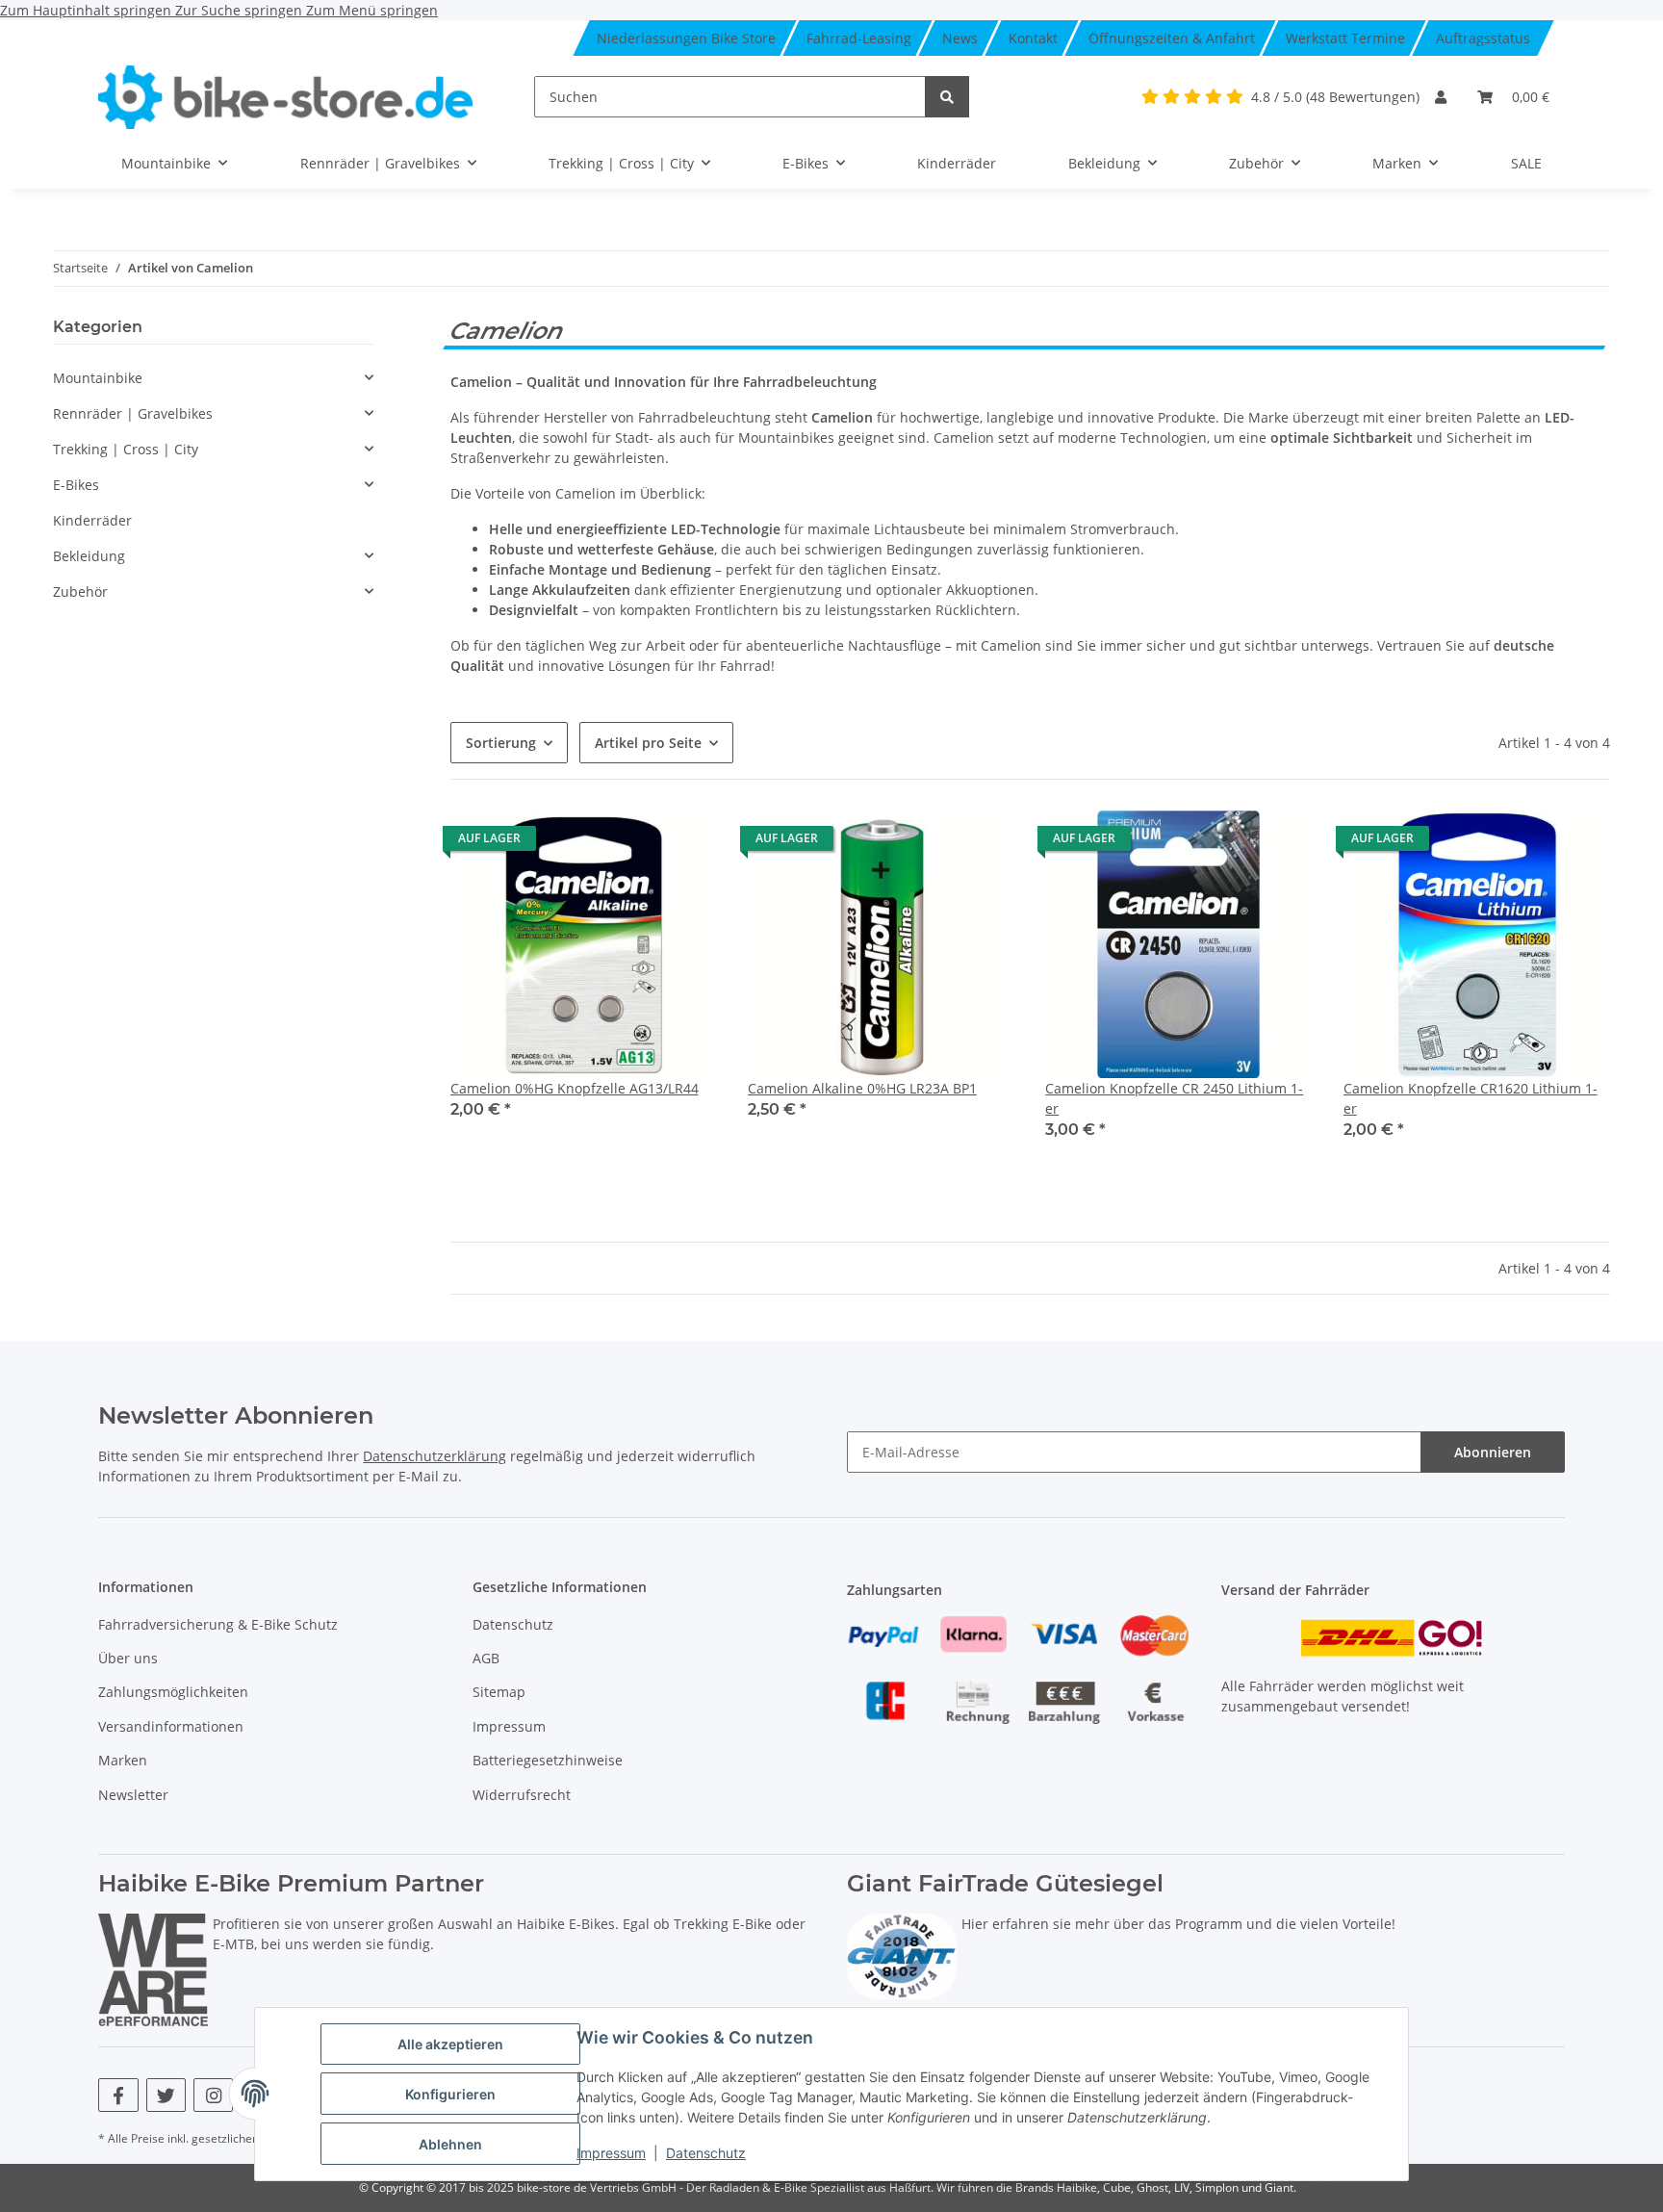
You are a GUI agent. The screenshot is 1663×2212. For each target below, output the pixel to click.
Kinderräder (92, 520)
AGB (486, 1658)
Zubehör (80, 592)
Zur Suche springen (241, 10)
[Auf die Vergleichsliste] (684, 843)
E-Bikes (76, 485)
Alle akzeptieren (450, 2044)
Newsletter (133, 1795)
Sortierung (501, 743)
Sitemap (499, 1692)
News (960, 38)
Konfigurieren (450, 2094)
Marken (123, 1760)
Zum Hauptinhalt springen (88, 10)
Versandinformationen (171, 1726)
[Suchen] (947, 97)
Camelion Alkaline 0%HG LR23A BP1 (862, 1088)
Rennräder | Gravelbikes (133, 413)
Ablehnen (450, 2144)
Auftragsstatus (1483, 38)
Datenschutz (706, 2153)
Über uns (128, 1658)
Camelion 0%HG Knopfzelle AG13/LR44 (575, 1088)
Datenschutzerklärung (435, 1456)
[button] (1441, 97)
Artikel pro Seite (648, 743)
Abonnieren (1493, 1452)
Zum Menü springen (372, 10)
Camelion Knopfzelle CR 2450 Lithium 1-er (1174, 1098)
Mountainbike (98, 378)
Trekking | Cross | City (126, 449)
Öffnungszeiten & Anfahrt (1172, 38)
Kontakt (1033, 38)
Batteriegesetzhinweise (548, 1760)
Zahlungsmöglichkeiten (173, 1692)
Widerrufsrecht (522, 1795)
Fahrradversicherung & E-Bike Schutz (218, 1624)
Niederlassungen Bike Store (686, 38)
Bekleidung (89, 556)
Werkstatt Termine (1345, 38)
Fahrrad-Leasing (859, 38)
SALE (1526, 163)
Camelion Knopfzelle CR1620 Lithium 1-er (1471, 1098)
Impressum (611, 2153)
